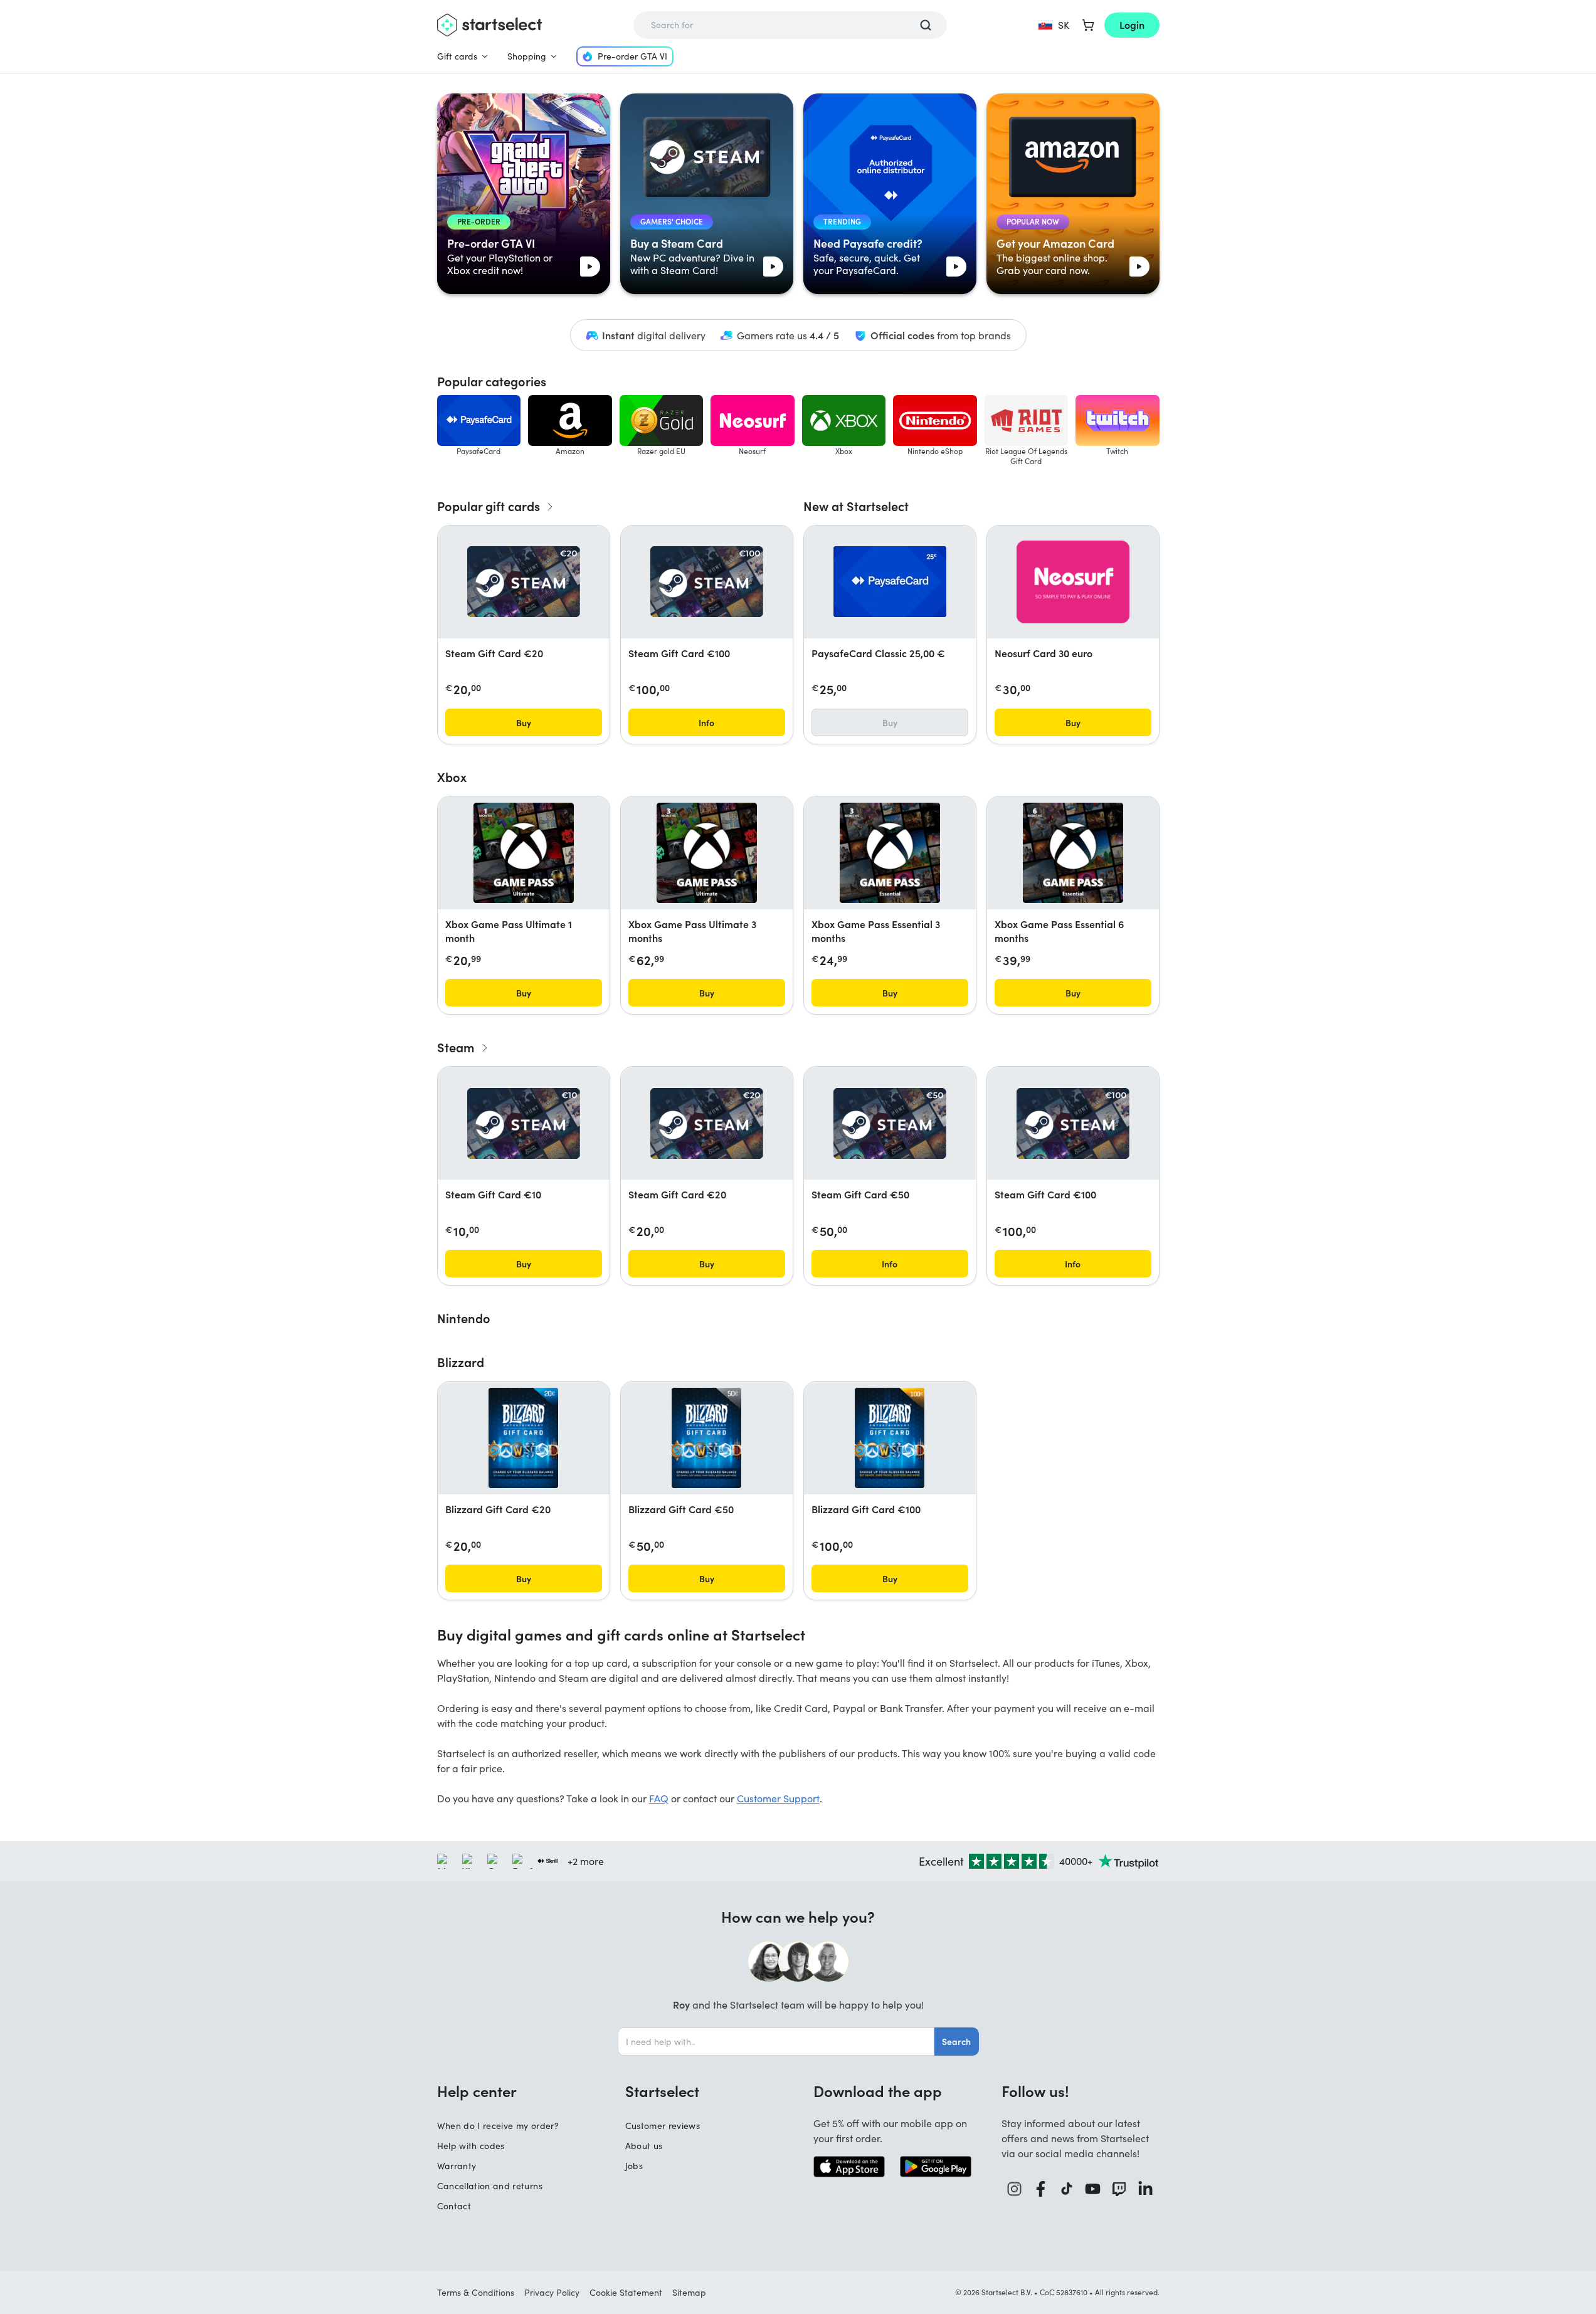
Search (956, 2041)
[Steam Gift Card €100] (707, 582)
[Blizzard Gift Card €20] (523, 1438)
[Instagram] (1015, 2189)
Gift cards (457, 56)
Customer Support (778, 1798)
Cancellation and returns (490, 2186)
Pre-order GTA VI (632, 56)
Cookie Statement (626, 2292)
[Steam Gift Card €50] (890, 1123)
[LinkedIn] (1146, 2189)
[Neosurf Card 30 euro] (1073, 582)
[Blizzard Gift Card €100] (890, 1438)
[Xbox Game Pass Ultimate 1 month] (524, 853)
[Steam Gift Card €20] (524, 582)
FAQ (659, 1798)
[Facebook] (1041, 2189)
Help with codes (471, 2146)
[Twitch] (1119, 2189)
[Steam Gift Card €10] (524, 1123)
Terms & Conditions (476, 2292)
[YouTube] (1093, 2189)
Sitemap (689, 2292)
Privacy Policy (552, 2292)
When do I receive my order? (498, 2126)
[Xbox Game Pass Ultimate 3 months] (707, 853)
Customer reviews (663, 2126)
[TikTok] (1067, 2189)
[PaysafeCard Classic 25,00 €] (890, 582)
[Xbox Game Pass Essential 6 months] (1073, 853)
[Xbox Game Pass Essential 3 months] (890, 853)
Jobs (634, 2166)
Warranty (457, 2166)
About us (644, 2146)
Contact (454, 2206)
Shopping (527, 56)
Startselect (662, 2091)
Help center (477, 2091)
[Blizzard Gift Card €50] (706, 1438)
